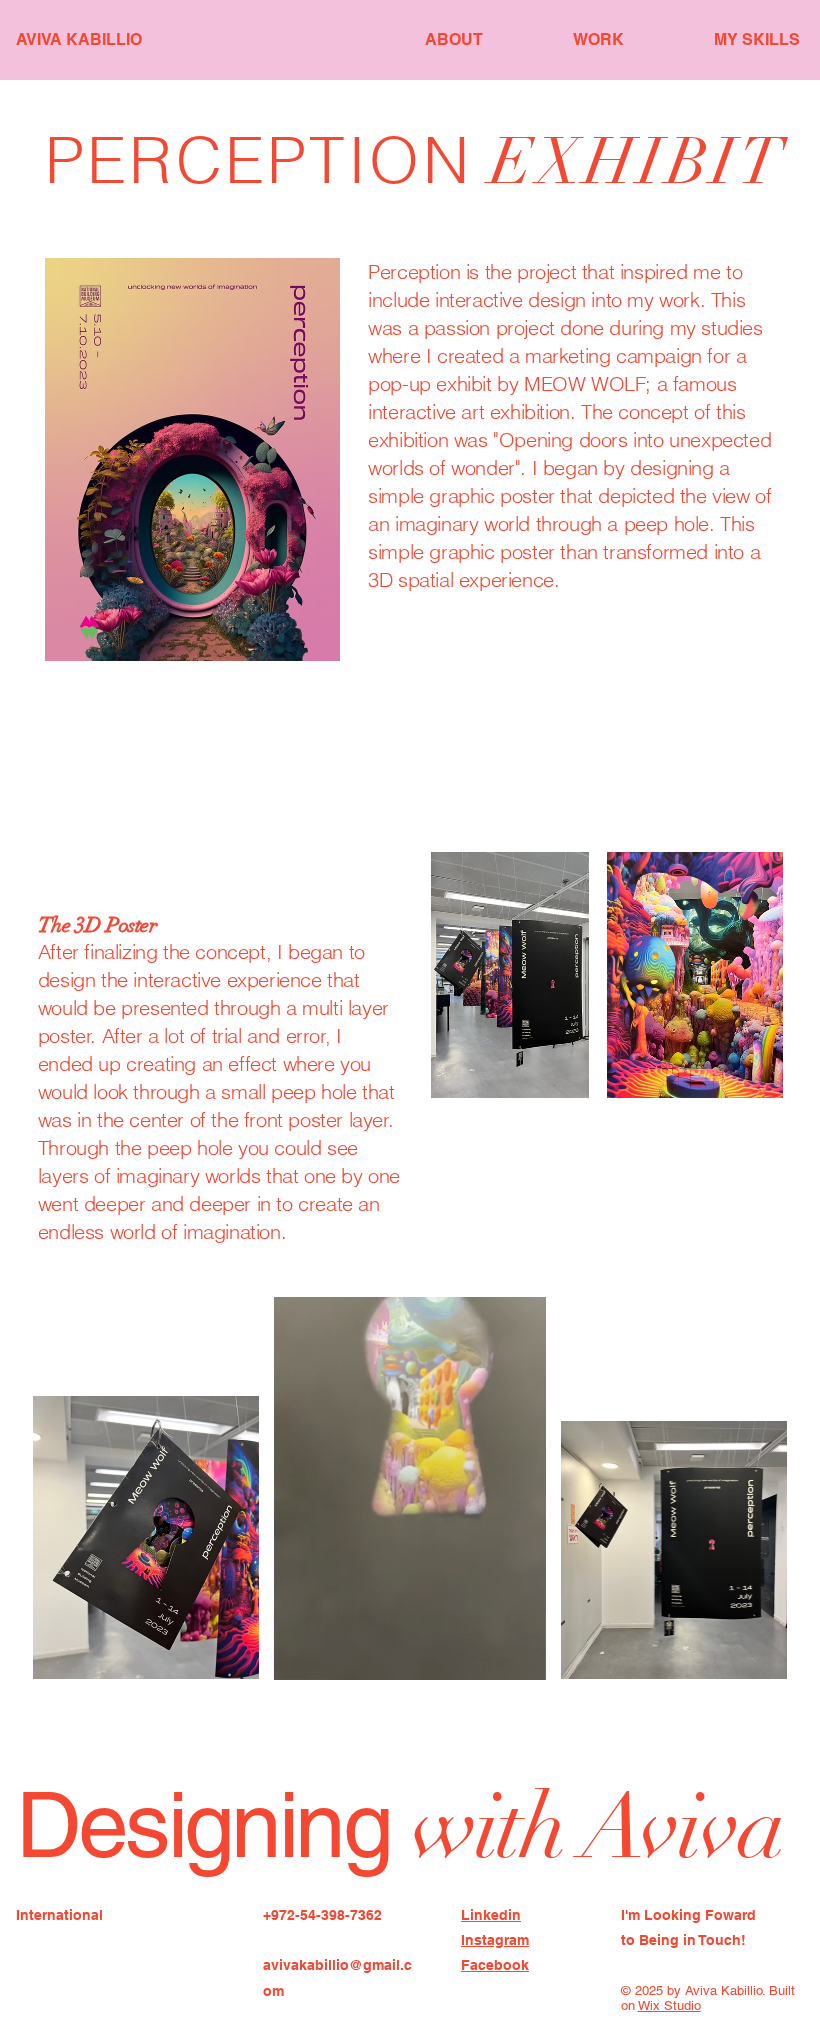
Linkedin (491, 1915)
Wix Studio (669, 2005)
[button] (511, 1656)
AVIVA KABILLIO (79, 39)
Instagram (495, 1940)
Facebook (495, 1965)
